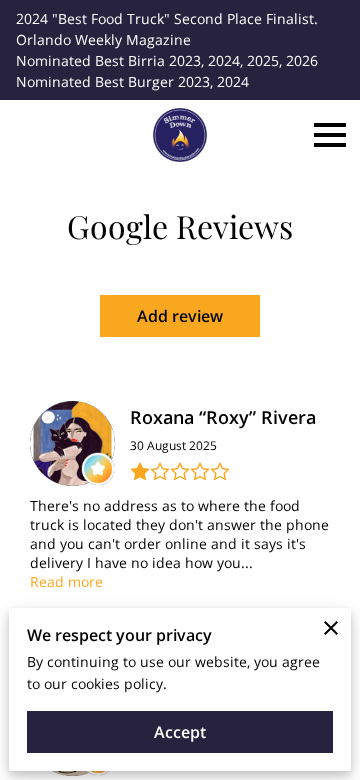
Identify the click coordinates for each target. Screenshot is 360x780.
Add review (180, 316)
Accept (180, 732)
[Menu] (330, 135)
